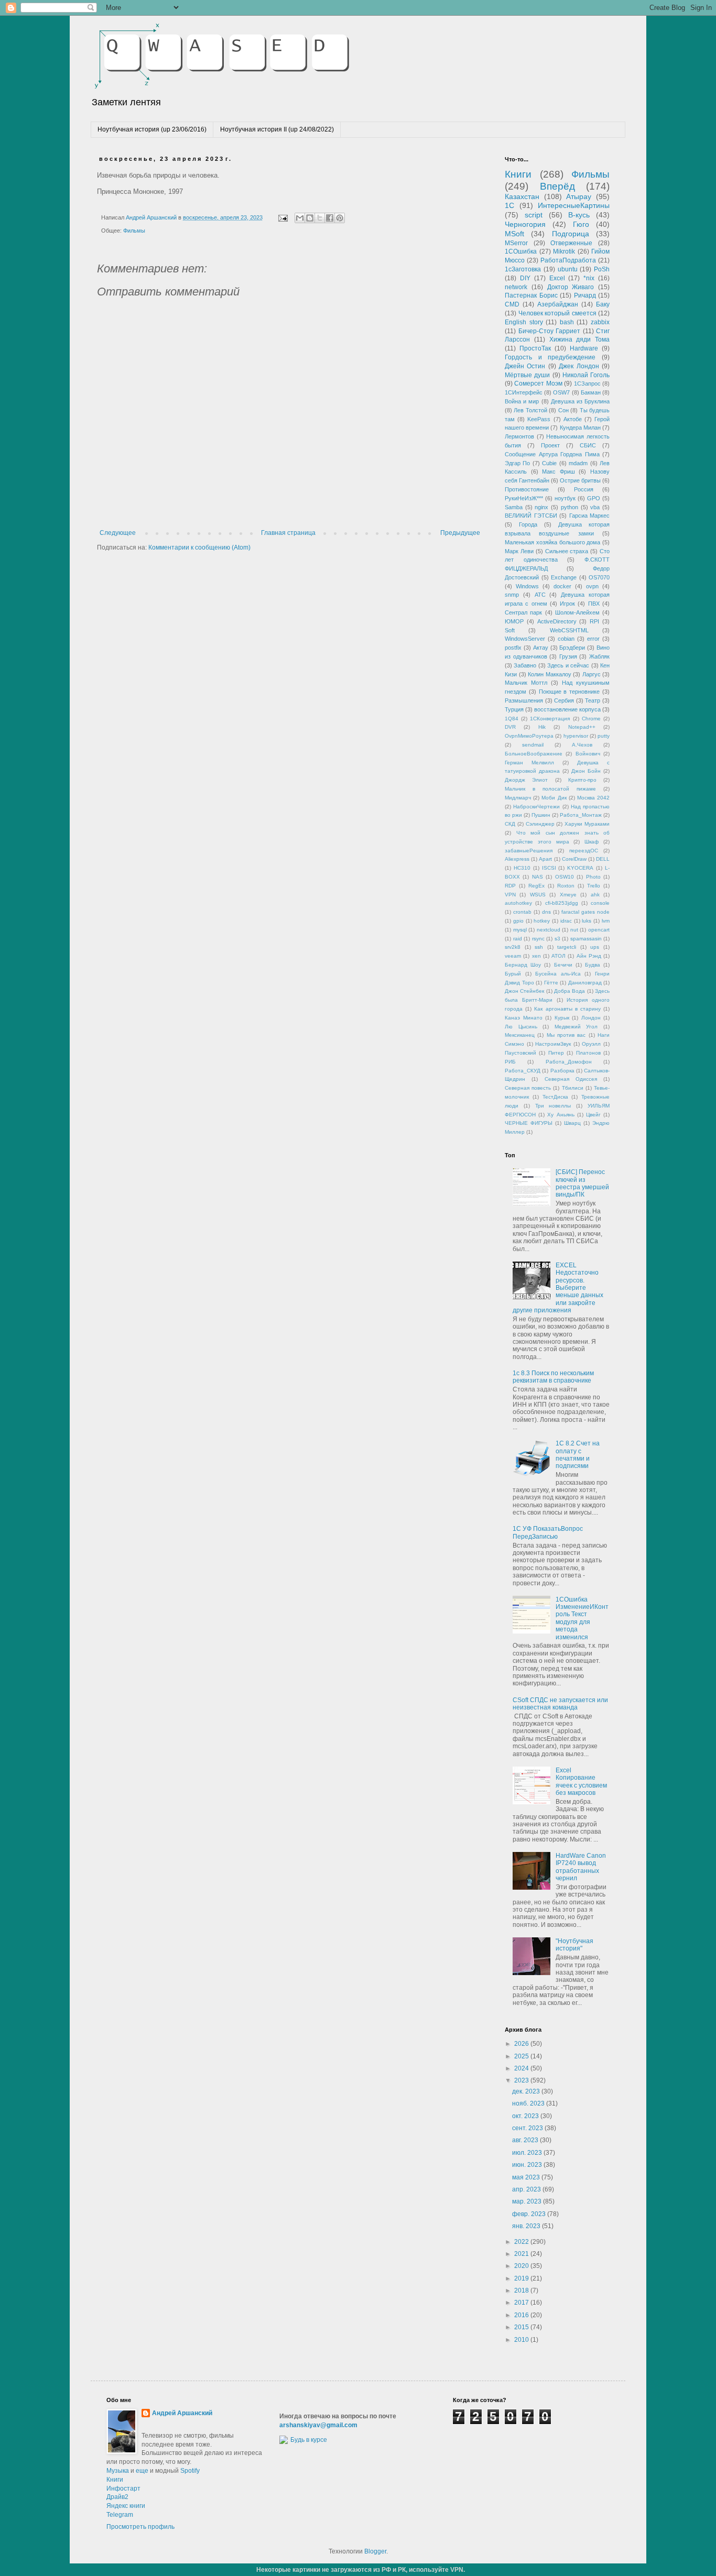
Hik (542, 727)
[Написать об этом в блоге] (310, 218)
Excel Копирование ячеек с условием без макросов (581, 1782)
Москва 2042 (593, 798)
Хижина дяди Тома (580, 339)
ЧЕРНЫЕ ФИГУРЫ (529, 1123)
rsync (538, 939)
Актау (541, 648)
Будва (593, 965)
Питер (556, 1053)
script (534, 215)
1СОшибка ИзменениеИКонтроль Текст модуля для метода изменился (582, 1618)
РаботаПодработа (568, 260)
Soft (510, 630)
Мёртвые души (527, 375)
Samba (514, 507)
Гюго (581, 224)
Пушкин (541, 815)
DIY (525, 278)
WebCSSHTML (569, 630)
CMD (512, 304)
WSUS (538, 895)
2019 (522, 2278)
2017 (522, 2303)
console (600, 903)
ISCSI (549, 868)
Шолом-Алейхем (577, 612)
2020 (522, 2266)
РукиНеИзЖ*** (524, 498)
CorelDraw (574, 859)
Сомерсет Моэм (538, 383)
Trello (594, 886)
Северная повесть (528, 1088)
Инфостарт (123, 2489)
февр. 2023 (530, 2214)
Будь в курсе (309, 2440)
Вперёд (557, 186)
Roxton (566, 886)
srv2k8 (513, 947)
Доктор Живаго (571, 287)
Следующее (118, 533)
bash (567, 322)
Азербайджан (558, 304)
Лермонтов (519, 436)
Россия (584, 489)
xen (536, 956)
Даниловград (585, 983)
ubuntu (568, 269)
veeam (513, 956)
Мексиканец (520, 1035)
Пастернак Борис (531, 295)
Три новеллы (553, 1106)
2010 (522, 2340)
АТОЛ (558, 956)
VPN (510, 895)
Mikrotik (564, 251)
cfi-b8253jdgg (562, 903)
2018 (522, 2290)
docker (562, 586)
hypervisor (576, 736)
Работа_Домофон (569, 1062)
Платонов (588, 1053)
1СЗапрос (587, 383)
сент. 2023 (528, 2128)
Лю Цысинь (521, 1027)
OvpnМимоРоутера (529, 736)
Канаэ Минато (524, 1018)
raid (518, 939)
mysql (520, 930)
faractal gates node (585, 912)
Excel (557, 278)
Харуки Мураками (587, 824)
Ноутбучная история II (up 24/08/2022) (277, 129)
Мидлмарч (518, 798)
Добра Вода (569, 991)
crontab (522, 912)
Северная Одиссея (571, 1079)
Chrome (591, 719)
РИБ (510, 1062)
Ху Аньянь (561, 1115)
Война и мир (522, 401)
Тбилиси (573, 1088)
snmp (512, 595)
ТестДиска (555, 1097)
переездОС (584, 851)
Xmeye (568, 895)
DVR (510, 727)
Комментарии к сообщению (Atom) (199, 547)
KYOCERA (580, 868)
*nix (589, 278)
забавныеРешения (529, 851)
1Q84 (512, 719)
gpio (518, 921)
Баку (603, 304)
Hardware (584, 348)
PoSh (602, 269)
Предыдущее (460, 533)
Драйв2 (117, 2497)
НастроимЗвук (553, 1044)
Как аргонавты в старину (567, 1009)
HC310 (522, 868)
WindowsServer (525, 639)
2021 (522, 2254)
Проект (550, 445)
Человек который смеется (557, 313)
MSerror (516, 243)
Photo (593, 877)
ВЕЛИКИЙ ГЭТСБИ (531, 516)
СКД (510, 824)
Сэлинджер (540, 824)
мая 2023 (527, 2177)
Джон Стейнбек (524, 991)
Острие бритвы (580, 480)
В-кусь (579, 215)
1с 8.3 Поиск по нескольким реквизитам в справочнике (553, 1377)
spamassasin (586, 939)
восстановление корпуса (567, 709)
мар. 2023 (528, 2201)
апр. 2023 (527, 2189)
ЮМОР (514, 621)
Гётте (551, 983)
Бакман (591, 392)
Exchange (564, 577)
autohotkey (518, 903)
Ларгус (592, 674)
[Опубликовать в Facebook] (330, 218)
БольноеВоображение (534, 754)
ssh (539, 947)
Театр (593, 700)
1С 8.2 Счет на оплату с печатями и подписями (578, 1455)
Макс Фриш (558, 472)
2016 (522, 2315)
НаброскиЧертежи (536, 807)
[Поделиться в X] (320, 218)
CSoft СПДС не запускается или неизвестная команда (560, 1704)
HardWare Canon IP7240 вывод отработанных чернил (581, 1867)
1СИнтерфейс (524, 392)
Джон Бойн (586, 771)
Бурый (513, 974)
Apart (545, 859)
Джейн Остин (525, 366)
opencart (599, 930)
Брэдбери (572, 648)
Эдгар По (517, 463)
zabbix (600, 322)
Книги (518, 174)
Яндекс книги (126, 2506)
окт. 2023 (526, 2116)
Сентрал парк (523, 612)
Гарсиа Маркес (590, 516)
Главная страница (288, 533)
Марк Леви (519, 551)
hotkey (542, 921)
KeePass (539, 419)
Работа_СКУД (523, 1071)
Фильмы (134, 231)
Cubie (549, 463)
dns (546, 912)
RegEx (536, 886)
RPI (594, 621)
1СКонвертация (550, 719)
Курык (562, 1018)
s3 (557, 939)
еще (142, 2471)
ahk (595, 895)
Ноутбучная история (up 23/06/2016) (152, 129)
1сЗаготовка (523, 269)
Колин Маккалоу (550, 674)
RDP (510, 886)
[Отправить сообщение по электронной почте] (283, 217)
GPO (594, 498)
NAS (538, 877)
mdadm (578, 463)
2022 (522, 2242)
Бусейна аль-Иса (558, 974)
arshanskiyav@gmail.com (318, 2425)
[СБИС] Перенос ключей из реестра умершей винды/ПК (582, 1183)
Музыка (118, 2471)
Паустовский (520, 1053)
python (569, 507)
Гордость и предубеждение (550, 357)
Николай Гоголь (586, 375)
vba (595, 507)
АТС (540, 595)
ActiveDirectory (557, 621)
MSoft (514, 234)
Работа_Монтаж (581, 815)
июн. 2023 (528, 2165)
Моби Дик (554, 798)
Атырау (579, 196)
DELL (603, 859)
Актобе (573, 419)
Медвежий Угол (576, 1027)
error (593, 639)
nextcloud (549, 930)
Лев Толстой (530, 410)
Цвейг (593, 1115)
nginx (541, 507)
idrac (566, 921)
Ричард (585, 295)
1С (509, 205)
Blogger (375, 2551)
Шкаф (592, 842)
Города (528, 524)
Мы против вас (566, 1035)
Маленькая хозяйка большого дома (552, 542)
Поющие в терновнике (569, 692)
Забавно (525, 665)
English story (524, 322)
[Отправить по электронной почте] (300, 218)
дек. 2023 (527, 2091)
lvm (606, 921)
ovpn (592, 586)
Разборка (562, 1071)
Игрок (567, 604)
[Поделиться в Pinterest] (340, 218)
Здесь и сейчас (568, 665)
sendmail (533, 745)
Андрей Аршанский (182, 2413)
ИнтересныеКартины (574, 205)
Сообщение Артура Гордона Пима (552, 454)
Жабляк (599, 656)
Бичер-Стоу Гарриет (550, 331)
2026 (522, 2044)
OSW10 (565, 877)
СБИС (588, 445)
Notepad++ (582, 727)
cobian (566, 639)
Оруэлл (591, 1044)
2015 (522, 2327)
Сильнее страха (567, 551)
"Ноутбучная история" (574, 1945)
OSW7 (561, 392)
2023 (522, 2080)
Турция (514, 709)
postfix (513, 648)
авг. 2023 (526, 2140)
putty (604, 736)
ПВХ (594, 604)
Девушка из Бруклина (580, 401)
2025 (522, 2056)
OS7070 (599, 577)
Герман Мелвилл (529, 763)
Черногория (525, 224)
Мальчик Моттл (526, 683)
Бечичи (563, 965)
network (516, 287)
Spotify (190, 2471)
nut (574, 930)
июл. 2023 (528, 2153)
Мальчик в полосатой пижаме (550, 789)
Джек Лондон (579, 366)
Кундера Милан (580, 427)
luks (587, 921)
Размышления (524, 700)
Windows (527, 586)
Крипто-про (582, 780)
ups (595, 947)
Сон (563, 410)
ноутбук (565, 498)
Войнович (588, 754)
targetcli (567, 947)
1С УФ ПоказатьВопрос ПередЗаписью (548, 1532)
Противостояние (527, 489)
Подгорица (571, 234)
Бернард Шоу (523, 965)
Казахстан (522, 196)
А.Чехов (582, 745)
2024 (522, 2068)
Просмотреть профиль (140, 2527)
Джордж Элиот (526, 780)
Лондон (591, 1018)
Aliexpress (517, 859)
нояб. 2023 (529, 2103)
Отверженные (571, 243)
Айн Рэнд (589, 956)
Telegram (120, 2515)
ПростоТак (535, 348)
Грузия (568, 656)
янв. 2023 (527, 2226)
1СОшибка (521, 251)
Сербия (564, 700)
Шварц (572, 1123)
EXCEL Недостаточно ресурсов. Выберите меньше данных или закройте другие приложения (558, 1288)
